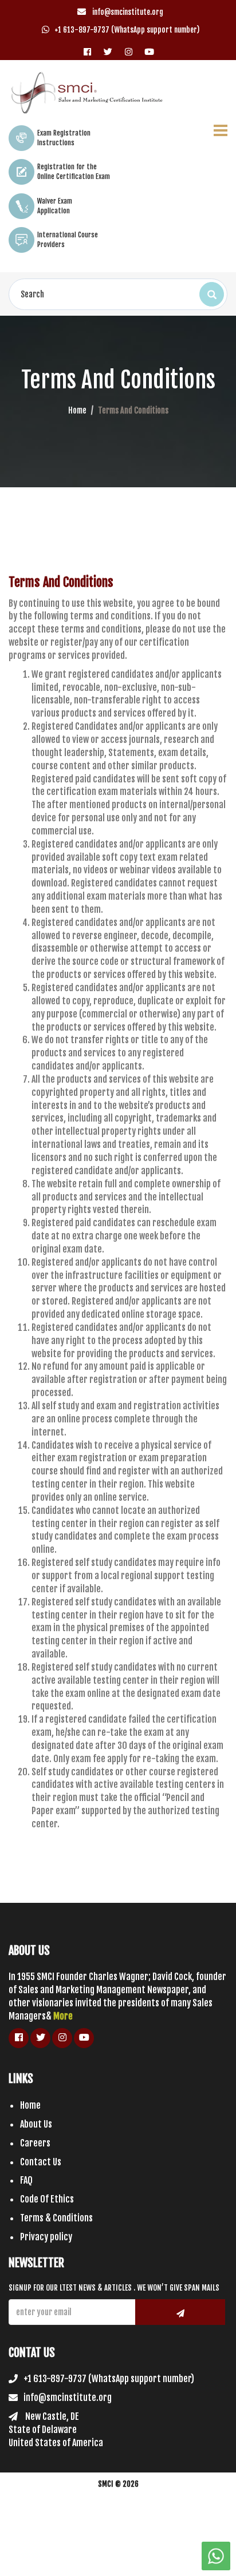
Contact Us (41, 2162)
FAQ (26, 2180)
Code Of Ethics (47, 2199)
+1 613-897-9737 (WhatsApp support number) (127, 30)
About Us (36, 2124)
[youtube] (149, 48)
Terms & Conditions (56, 2218)
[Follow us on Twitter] (108, 48)
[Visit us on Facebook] (87, 48)
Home (77, 410)
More (63, 2016)
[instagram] (129, 48)
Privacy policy (46, 2237)
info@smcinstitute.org (127, 12)
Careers (35, 2143)
